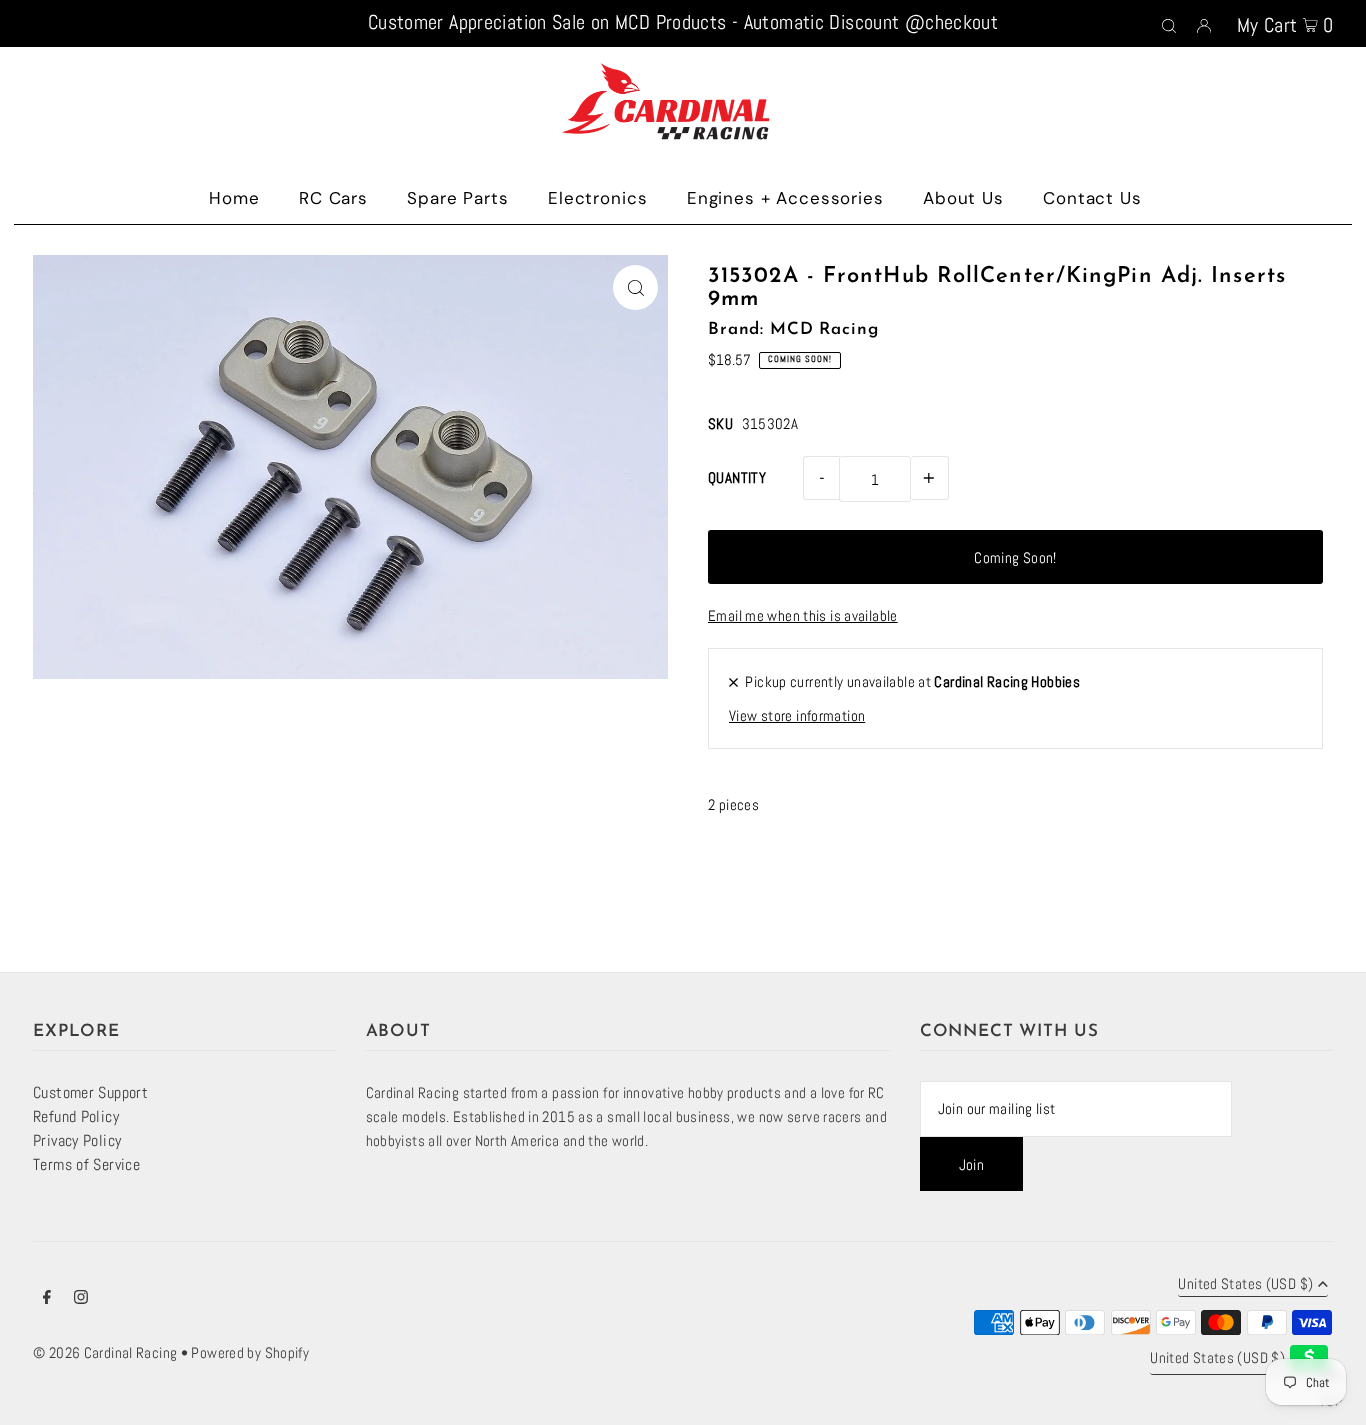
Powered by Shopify (250, 1352)
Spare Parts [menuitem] (457, 198)
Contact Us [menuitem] (1092, 198)
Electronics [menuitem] (597, 198)
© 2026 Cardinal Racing (105, 1352)
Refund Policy (76, 1116)
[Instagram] (81, 1299)
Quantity (737, 477)
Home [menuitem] (234, 198)
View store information (797, 715)
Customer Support (90, 1092)
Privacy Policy (77, 1140)
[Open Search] (1169, 24)
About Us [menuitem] (963, 198)
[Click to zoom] (635, 287)
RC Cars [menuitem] (333, 198)
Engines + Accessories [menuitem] (785, 198)
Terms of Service (86, 1164)
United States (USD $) (1245, 1284)
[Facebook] (47, 1299)
